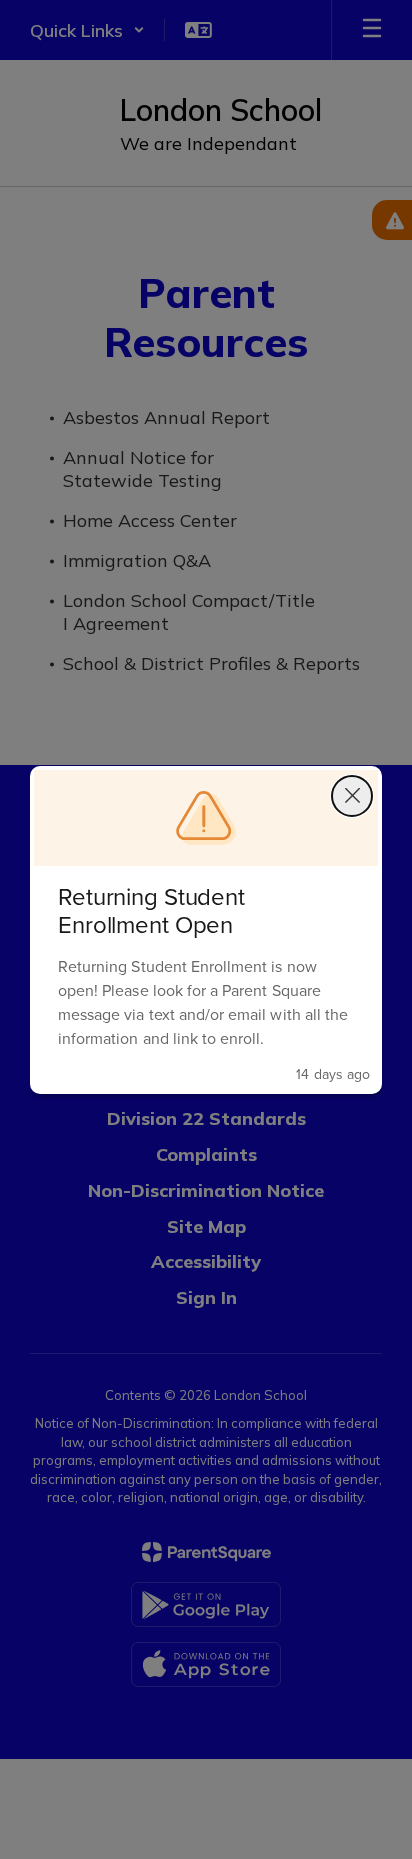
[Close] (352, 796)
